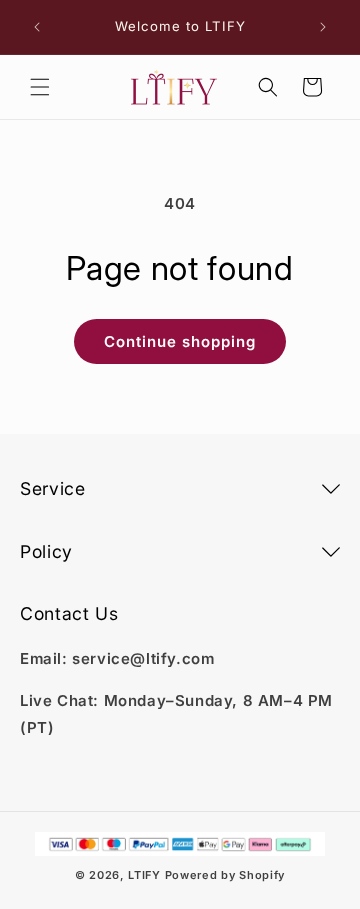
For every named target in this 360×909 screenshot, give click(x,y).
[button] (40, 87)
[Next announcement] (323, 27)
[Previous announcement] (37, 27)
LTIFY (144, 875)
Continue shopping (180, 341)
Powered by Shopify (225, 875)
